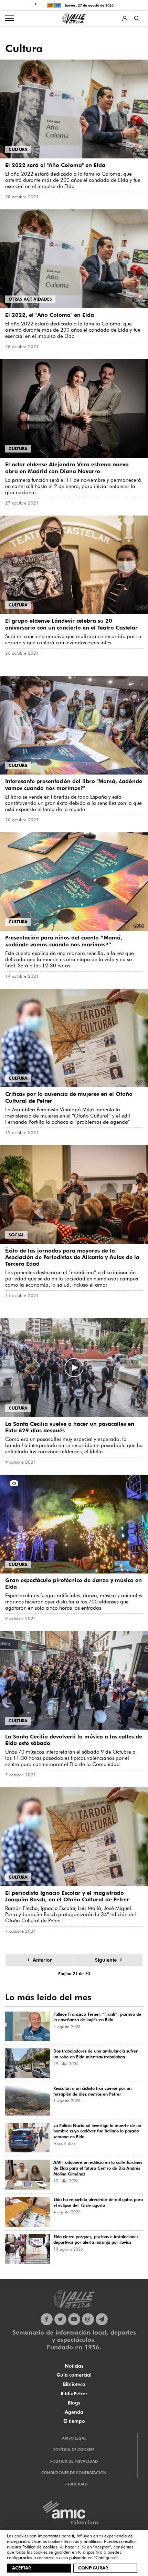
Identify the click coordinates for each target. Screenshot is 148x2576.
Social (16, 1235)
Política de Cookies (74, 2450)
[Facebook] (47, 2319)
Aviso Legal (74, 2438)
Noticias (74, 2366)
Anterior (42, 1960)
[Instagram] (88, 2319)
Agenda (74, 2412)
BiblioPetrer (74, 2393)
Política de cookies (40, 2547)
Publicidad (76, 2484)
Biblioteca (74, 2384)
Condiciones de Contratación (74, 2473)
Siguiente (106, 1960)
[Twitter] (60, 2319)
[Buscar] (137, 18)
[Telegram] (102, 2319)
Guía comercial (74, 2375)
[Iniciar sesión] (125, 18)
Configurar (93, 2568)
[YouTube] (74, 2319)
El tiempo (74, 2421)
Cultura (18, 149)
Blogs (74, 2403)
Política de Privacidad (74, 2461)
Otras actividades (30, 299)
